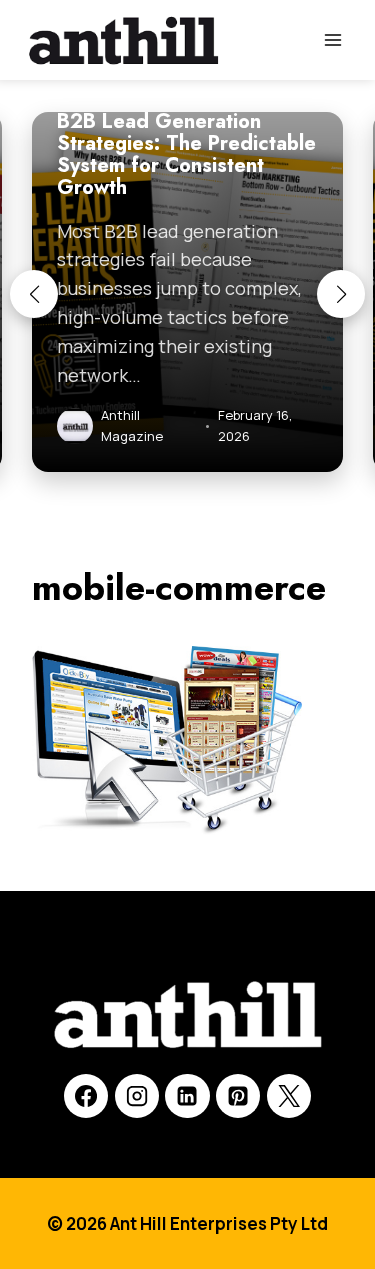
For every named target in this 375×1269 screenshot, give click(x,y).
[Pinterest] (238, 1096)
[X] (289, 1096)
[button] (34, 294)
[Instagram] (137, 1096)
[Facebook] (86, 1096)
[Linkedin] (187, 1096)
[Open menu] (332, 39)
